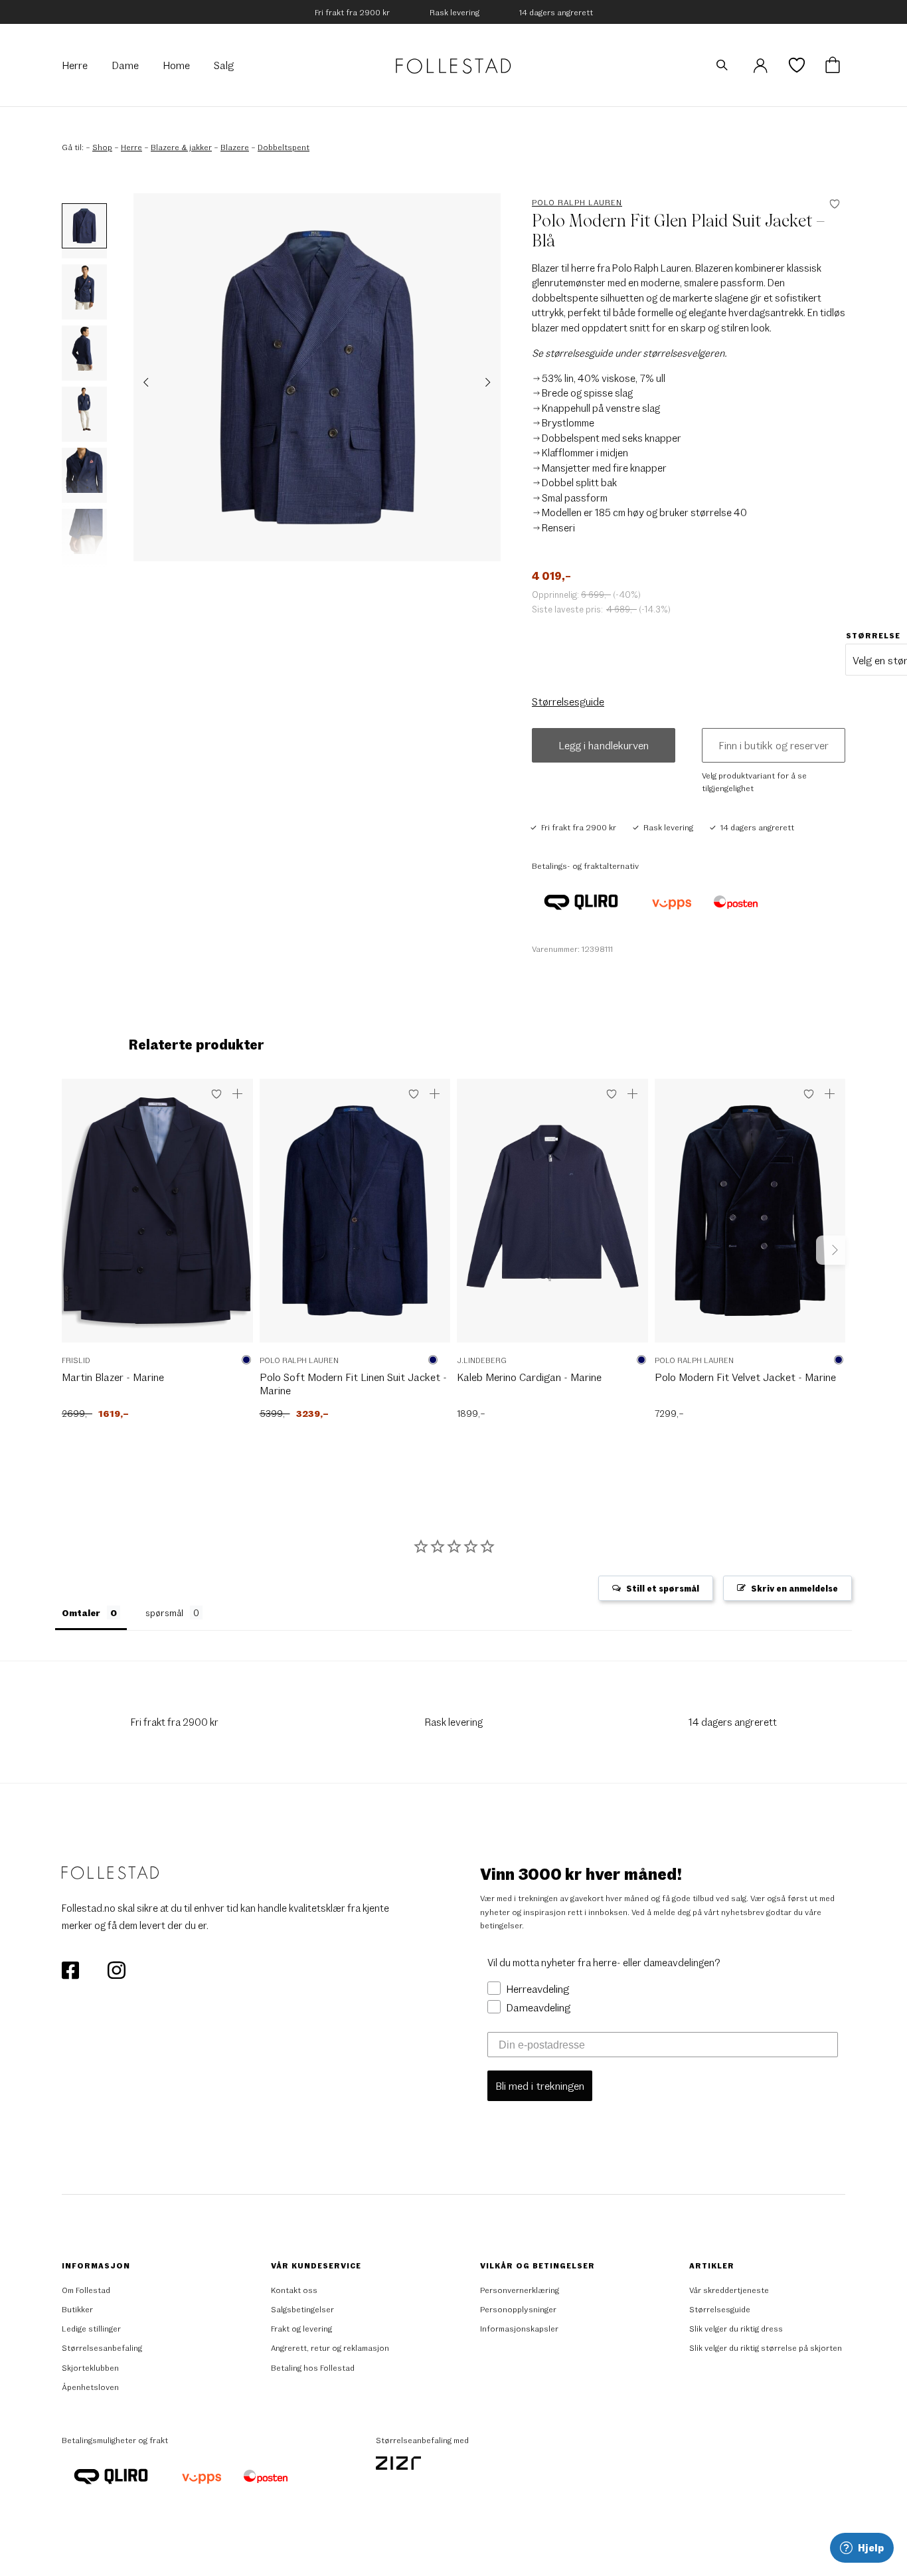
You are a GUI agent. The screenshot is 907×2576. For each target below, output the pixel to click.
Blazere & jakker (181, 147)
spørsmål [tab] (164, 1612)
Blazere (235, 147)
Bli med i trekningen (540, 2085)
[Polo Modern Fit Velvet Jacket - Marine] (750, 1217)
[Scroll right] (831, 1250)
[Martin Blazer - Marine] (157, 1217)
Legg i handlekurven (604, 745)
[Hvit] (444, 1360)
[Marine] (246, 1360)
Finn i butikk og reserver (774, 745)
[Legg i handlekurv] (238, 1094)
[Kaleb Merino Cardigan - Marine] (552, 1217)
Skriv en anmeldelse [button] (794, 1588)
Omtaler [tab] (81, 1612)
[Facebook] (71, 1969)
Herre (131, 147)
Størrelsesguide (568, 701)
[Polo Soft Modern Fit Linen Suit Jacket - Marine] (355, 1217)
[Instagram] (116, 1969)
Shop (102, 147)
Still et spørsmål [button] (663, 1588)
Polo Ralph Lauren (577, 202)
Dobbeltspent (284, 147)
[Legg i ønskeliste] (216, 1094)
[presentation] (146, 382)
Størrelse (873, 635)
